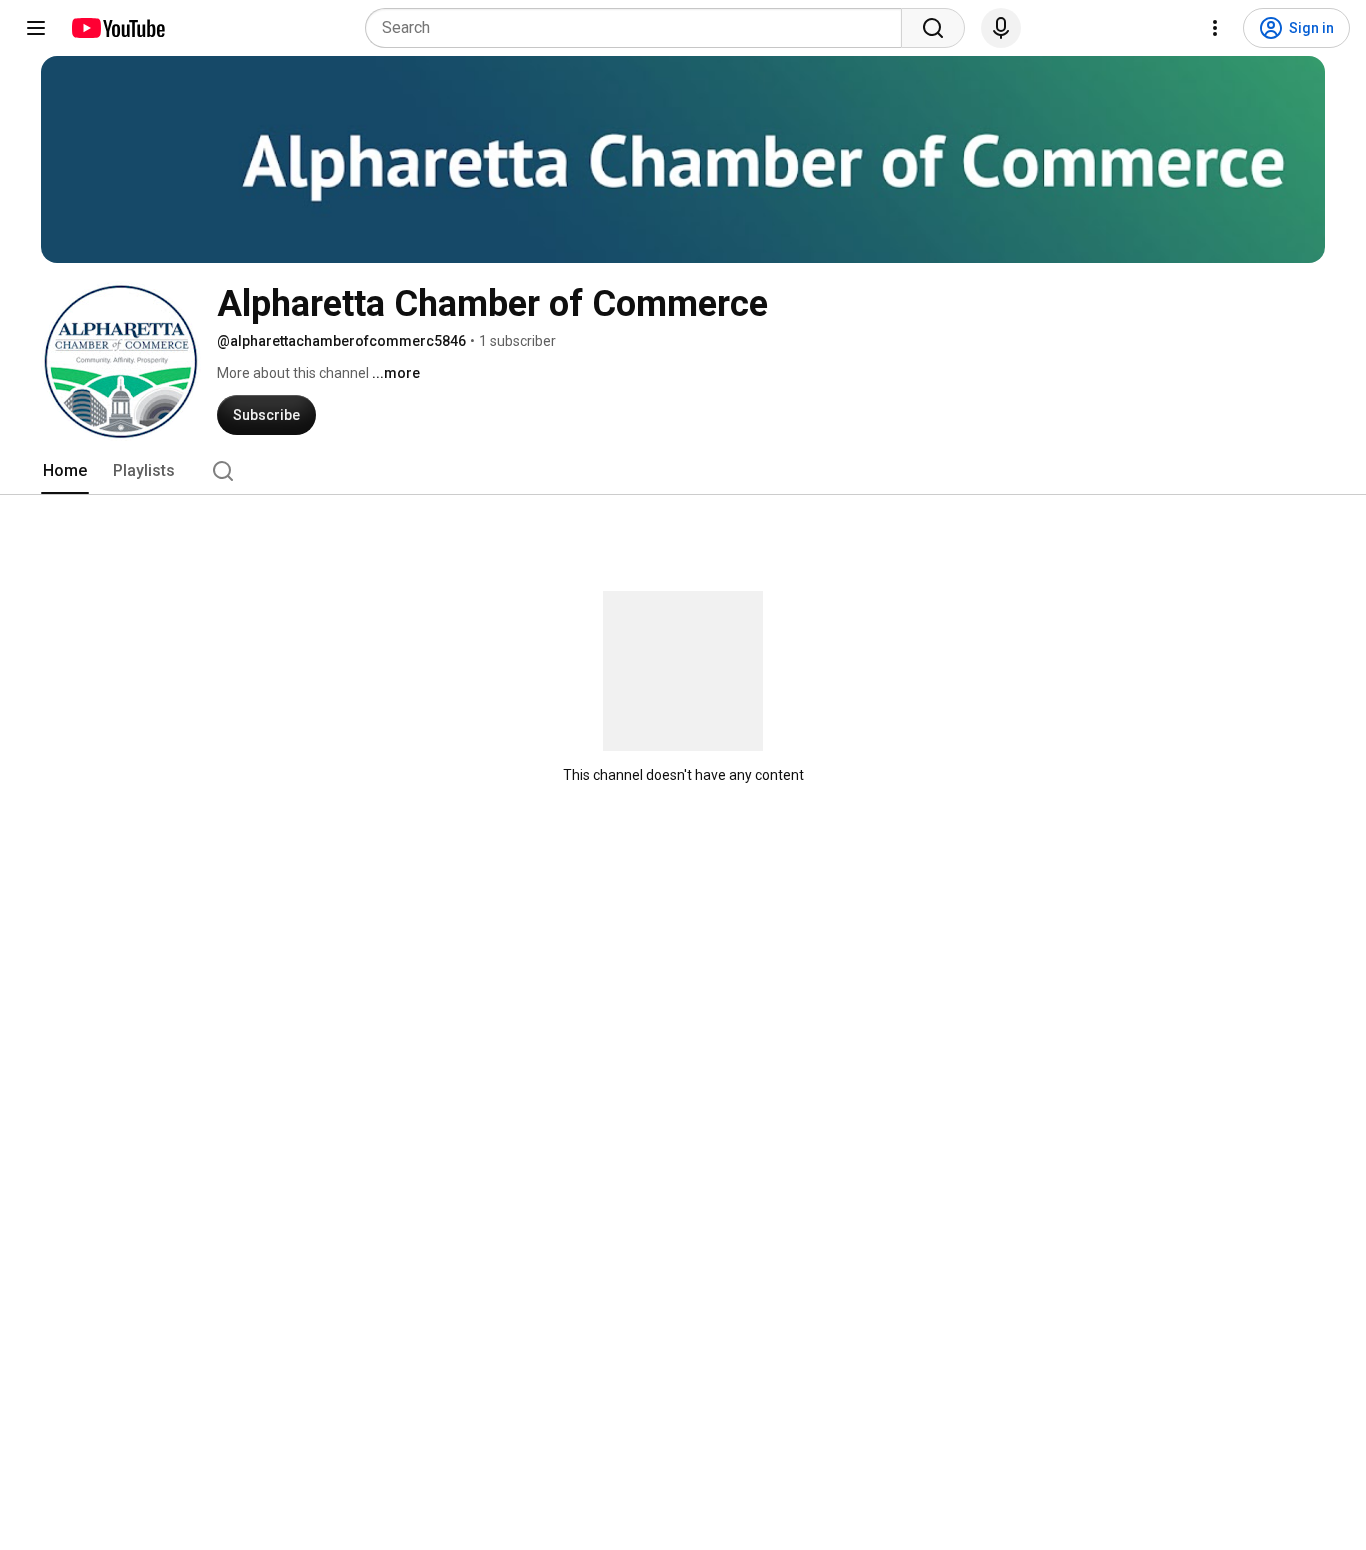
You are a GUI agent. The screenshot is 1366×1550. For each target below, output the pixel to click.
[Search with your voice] (1001, 28)
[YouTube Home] (117, 28)
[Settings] (1215, 28)
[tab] (65, 471)
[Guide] (36, 28)
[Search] (933, 28)
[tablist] (683, 471)
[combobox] (639, 28)
